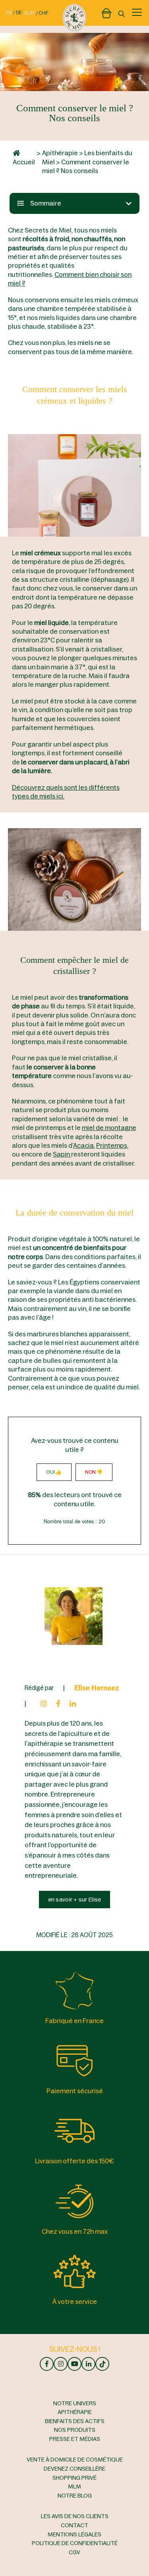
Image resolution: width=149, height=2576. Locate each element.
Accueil (24, 162)
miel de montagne (109, 1128)
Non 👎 (94, 1472)
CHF (44, 13)
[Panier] (106, 12)
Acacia (83, 1145)
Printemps (112, 1145)
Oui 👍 (54, 1472)
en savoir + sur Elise (75, 1900)
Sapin (62, 1154)
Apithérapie (60, 153)
